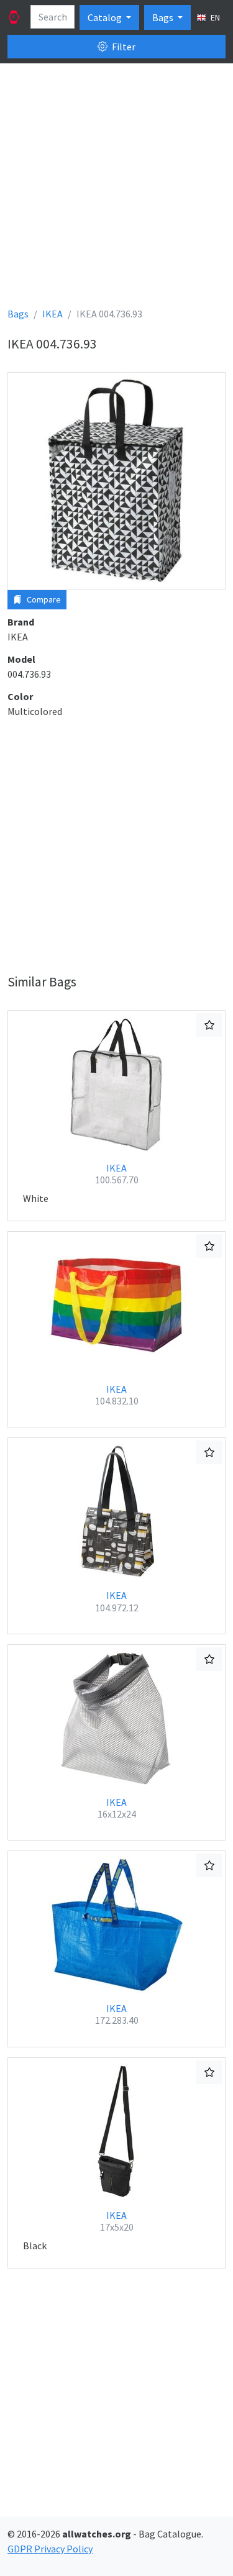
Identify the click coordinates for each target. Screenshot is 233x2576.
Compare (43, 599)
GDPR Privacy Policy (50, 2549)
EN (214, 17)
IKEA (117, 1174)
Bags (164, 17)
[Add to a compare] (209, 1025)
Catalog (106, 17)
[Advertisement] (116, 190)
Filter (123, 47)
